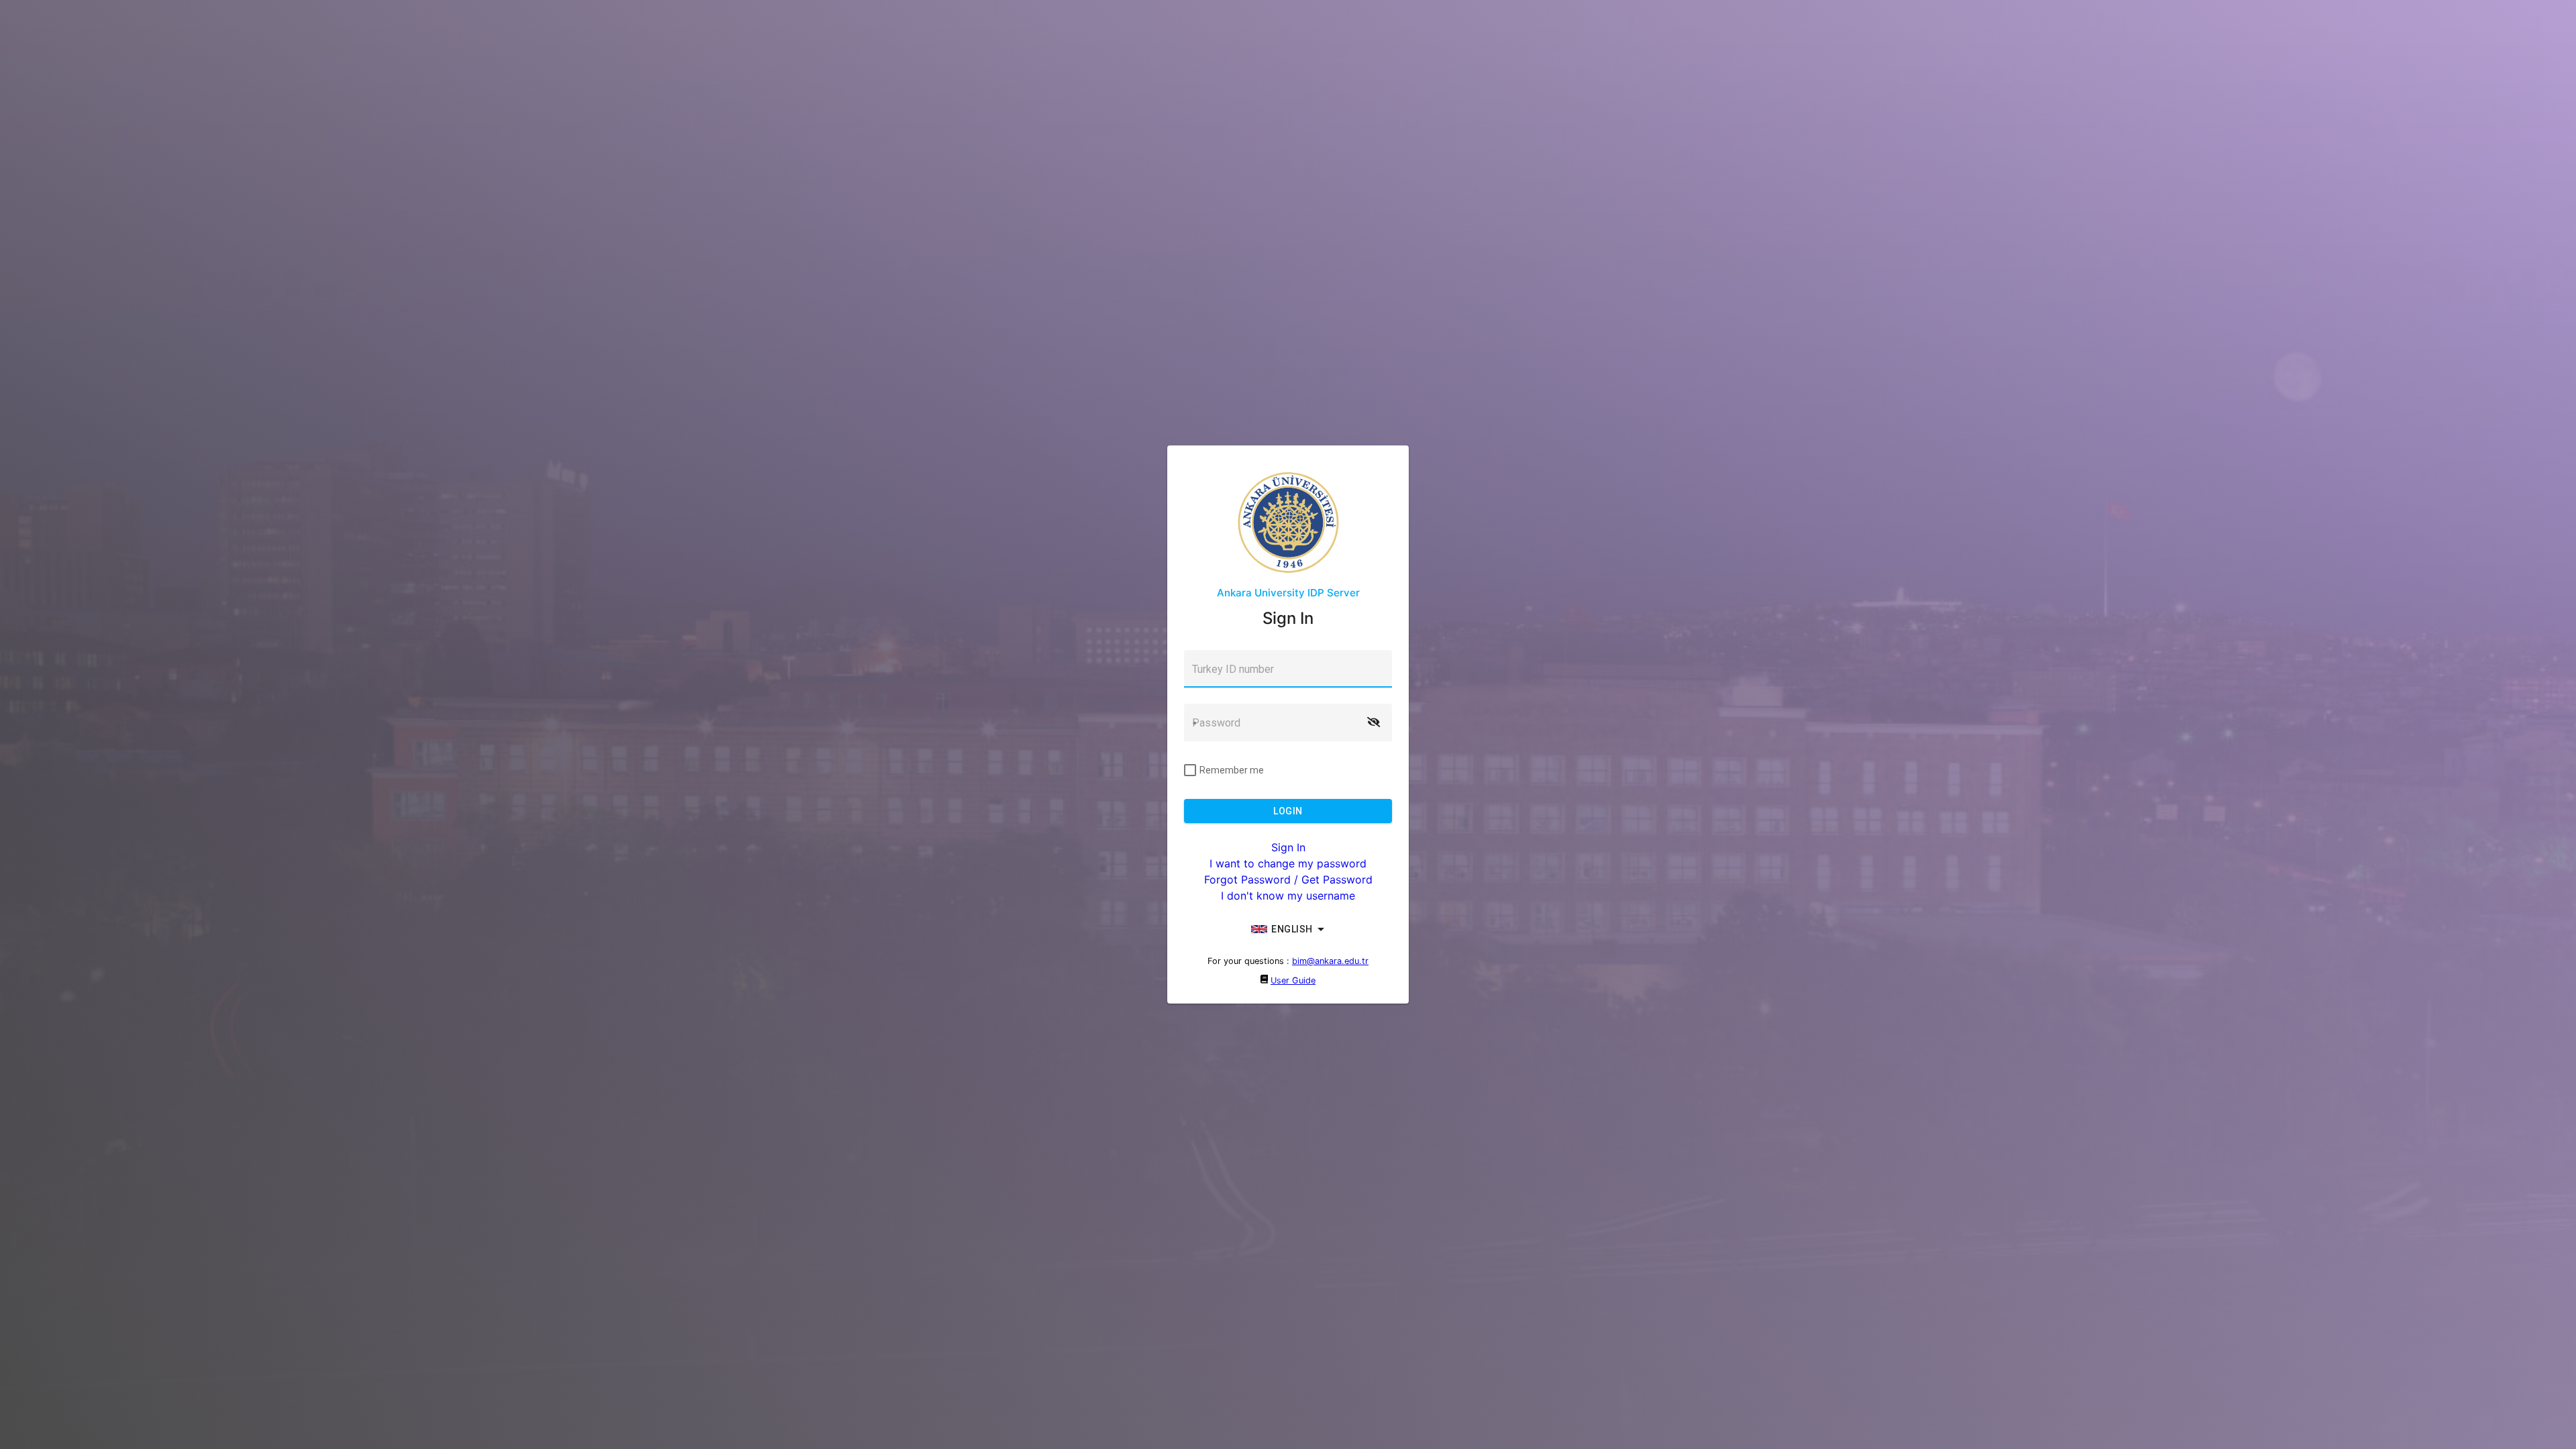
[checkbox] (1224, 770)
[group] (1288, 929)
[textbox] (1288, 669)
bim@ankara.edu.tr (1330, 961)
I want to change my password (1288, 863)
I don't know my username (1288, 896)
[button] (1373, 722)
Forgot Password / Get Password (1288, 879)
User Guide (1293, 980)
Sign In (1288, 847)
